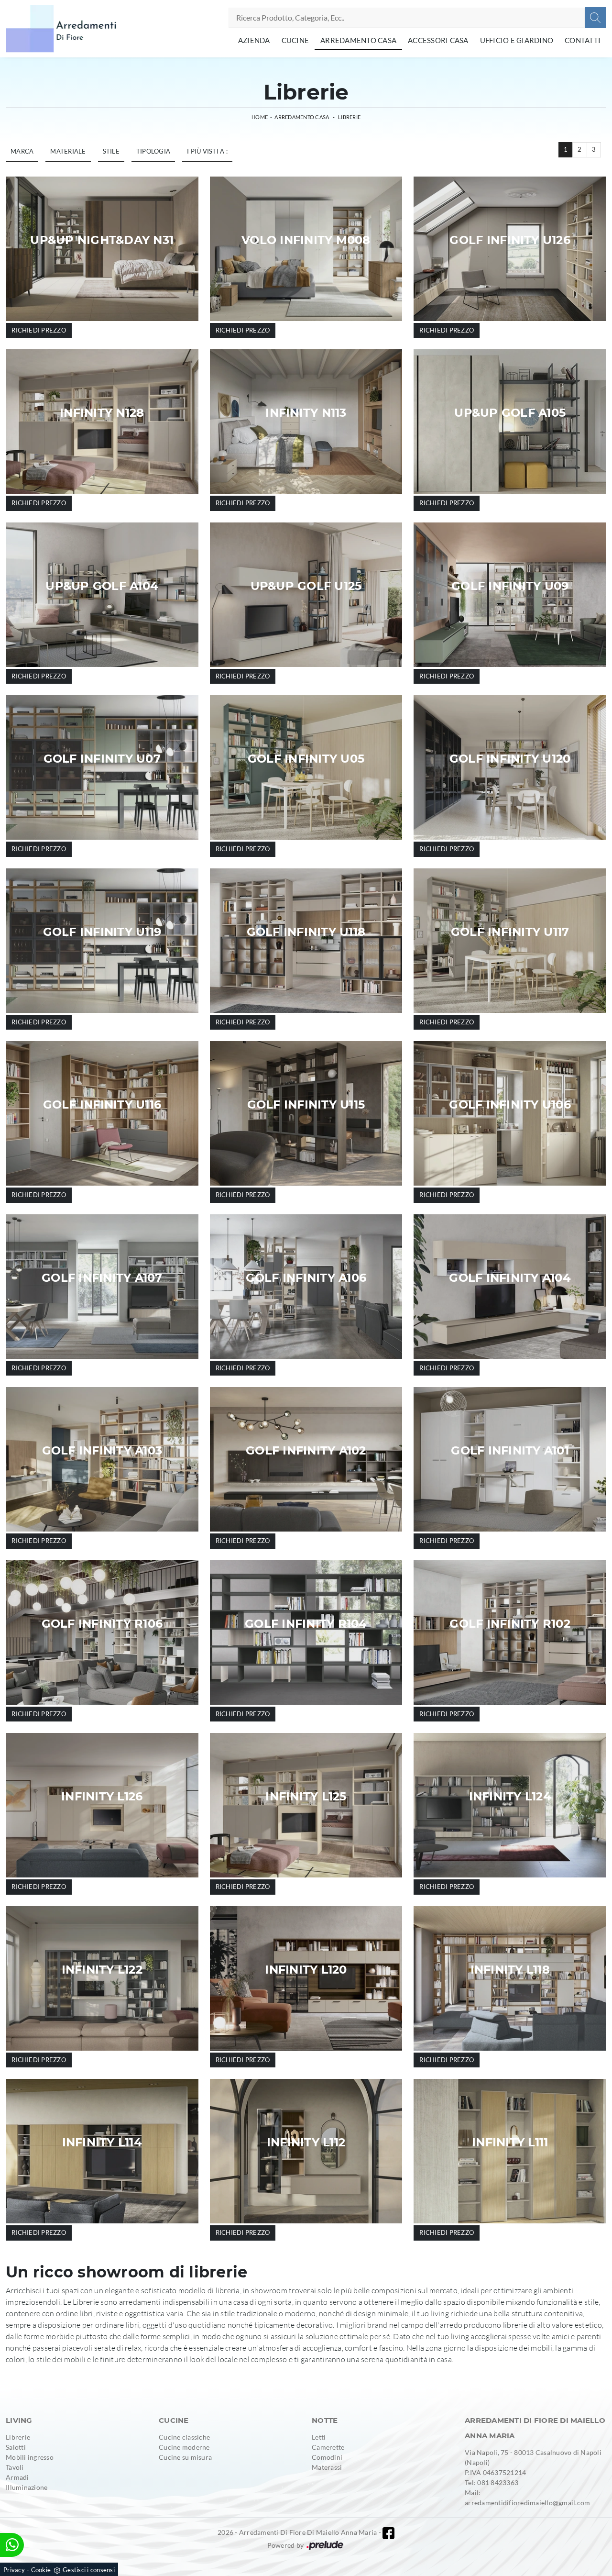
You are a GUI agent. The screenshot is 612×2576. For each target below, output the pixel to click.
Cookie (41, 2570)
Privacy (14, 2570)
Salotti (16, 2447)
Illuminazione (27, 2487)
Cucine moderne (184, 2447)
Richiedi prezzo (39, 330)
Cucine (295, 40)
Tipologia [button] (153, 151)
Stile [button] (111, 151)
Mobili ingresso (30, 2457)
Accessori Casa (438, 40)
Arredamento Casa (358, 40)
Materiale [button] (68, 151)
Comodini (327, 2457)
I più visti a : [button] (207, 151)
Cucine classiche (184, 2437)
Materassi (327, 2467)
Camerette (328, 2447)
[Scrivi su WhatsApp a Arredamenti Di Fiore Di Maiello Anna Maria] (12, 2545)
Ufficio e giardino (517, 40)
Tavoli (15, 2467)
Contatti (583, 40)
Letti (319, 2437)
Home (260, 117)
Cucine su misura (185, 2457)
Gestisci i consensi (89, 2570)
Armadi (17, 2477)
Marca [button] (22, 151)
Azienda (254, 40)
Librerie (349, 117)
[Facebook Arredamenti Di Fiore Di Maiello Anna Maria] (388, 2533)
